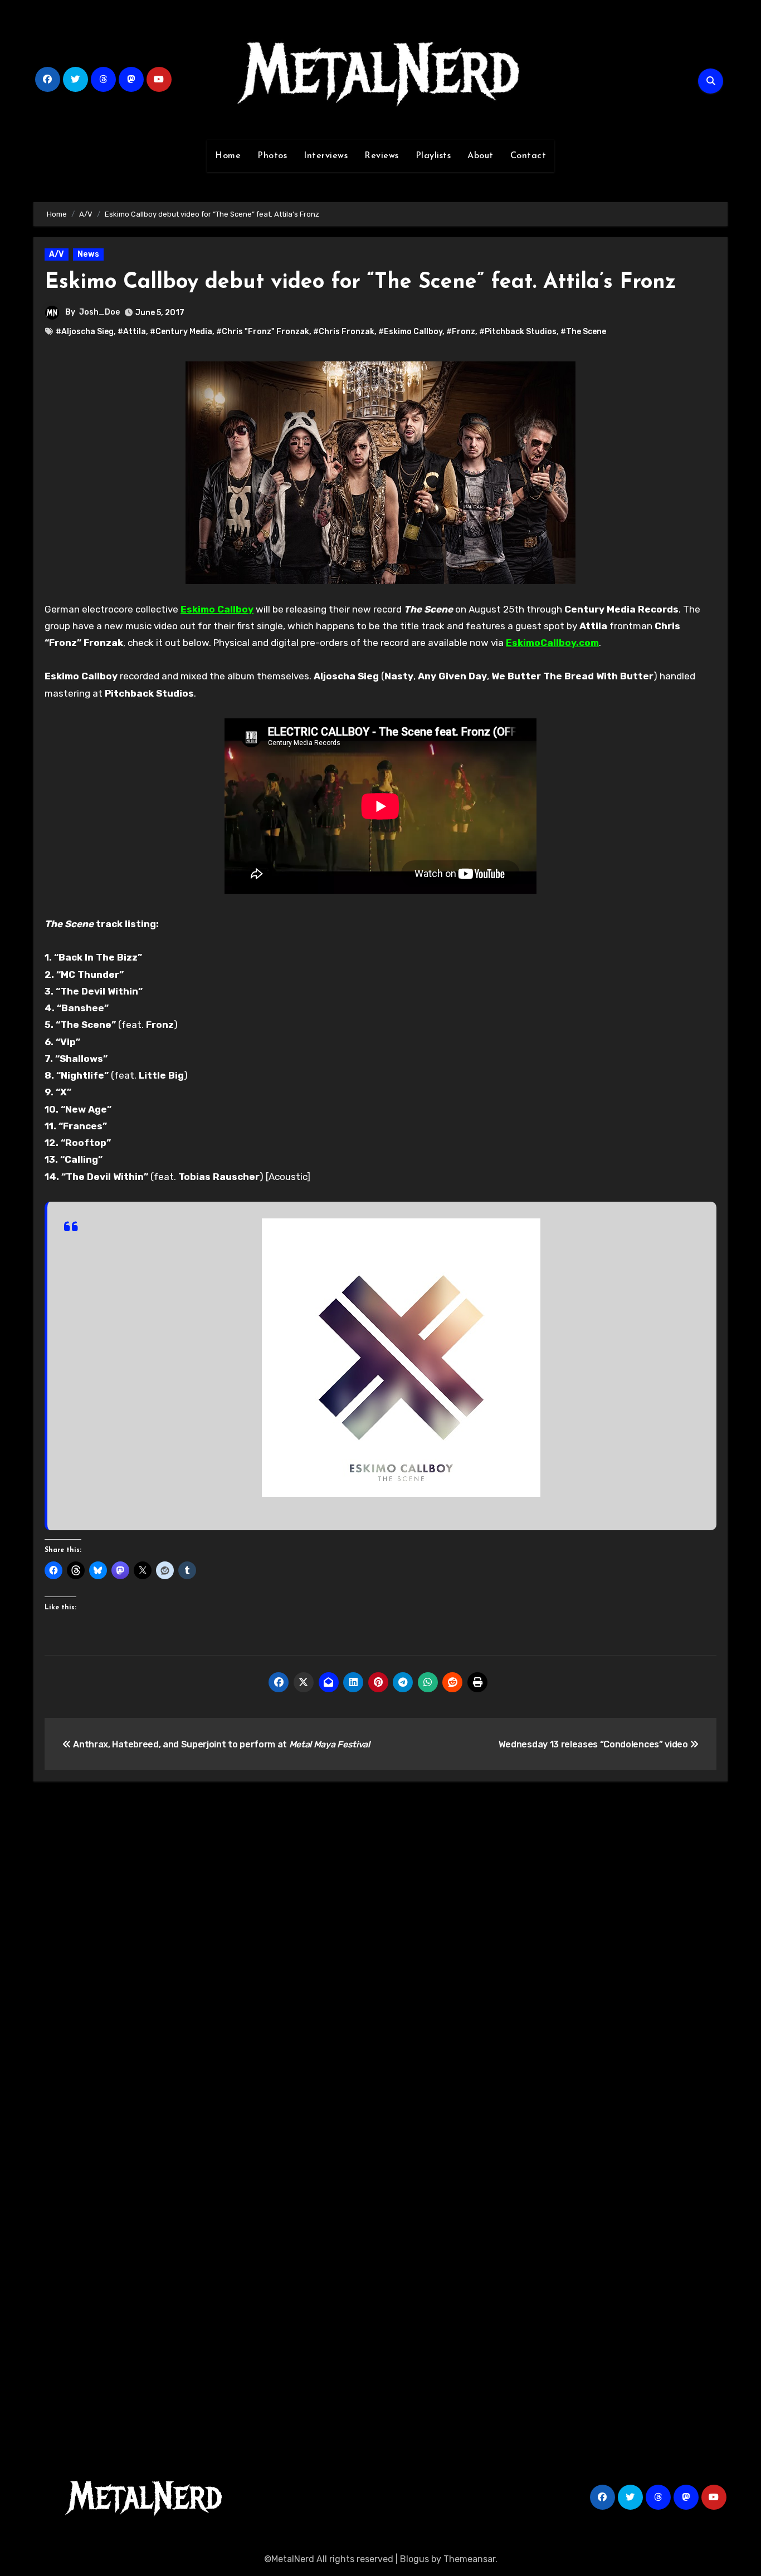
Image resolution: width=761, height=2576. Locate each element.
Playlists (433, 156)
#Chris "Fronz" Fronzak (263, 332)
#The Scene (583, 332)
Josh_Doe (99, 312)
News (88, 254)
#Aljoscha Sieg (85, 332)
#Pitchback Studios (518, 332)
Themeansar (469, 2559)
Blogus (414, 2559)
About (480, 156)
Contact (528, 156)
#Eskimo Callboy (410, 332)
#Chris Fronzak (344, 332)
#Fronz (461, 332)
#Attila (132, 332)
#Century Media (181, 332)
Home (228, 156)
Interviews (326, 156)
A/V (57, 254)
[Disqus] (380, 1953)
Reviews (382, 156)
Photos (272, 156)
